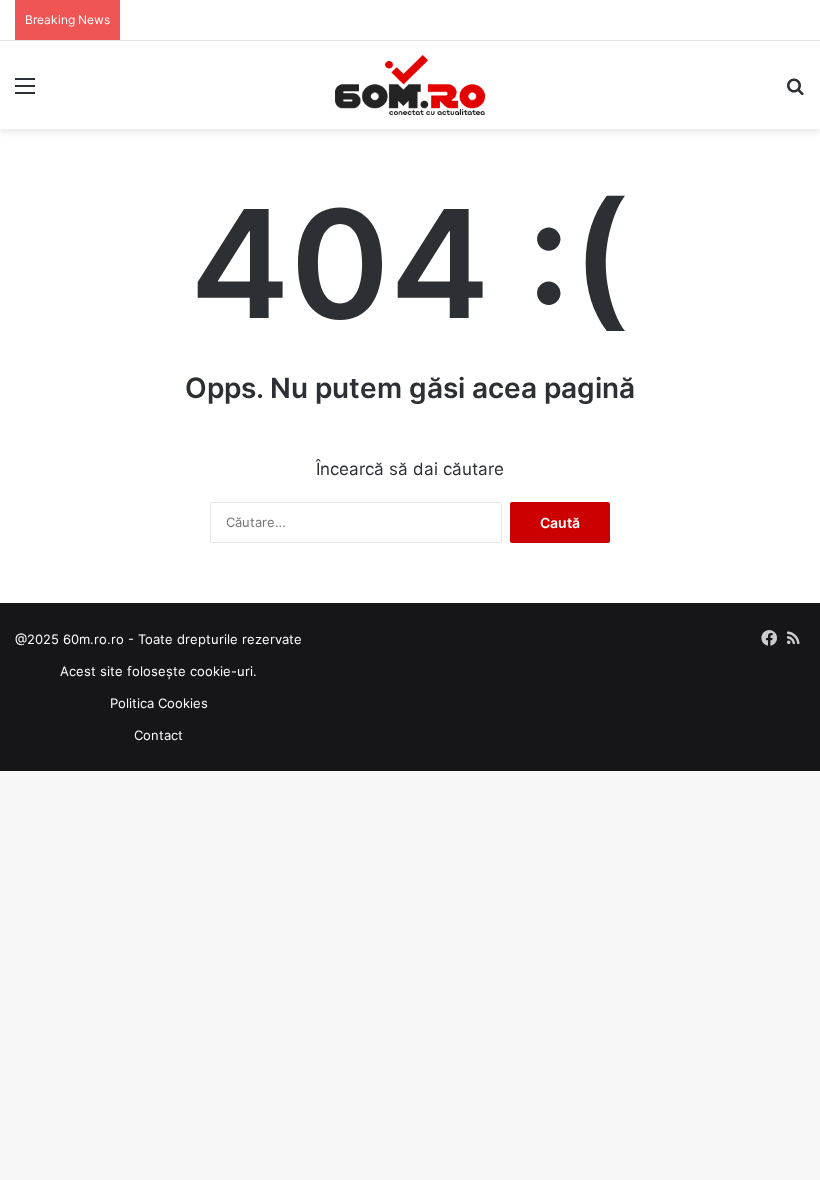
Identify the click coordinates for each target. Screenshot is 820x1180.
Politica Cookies (159, 703)
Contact (158, 735)
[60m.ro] (410, 85)
